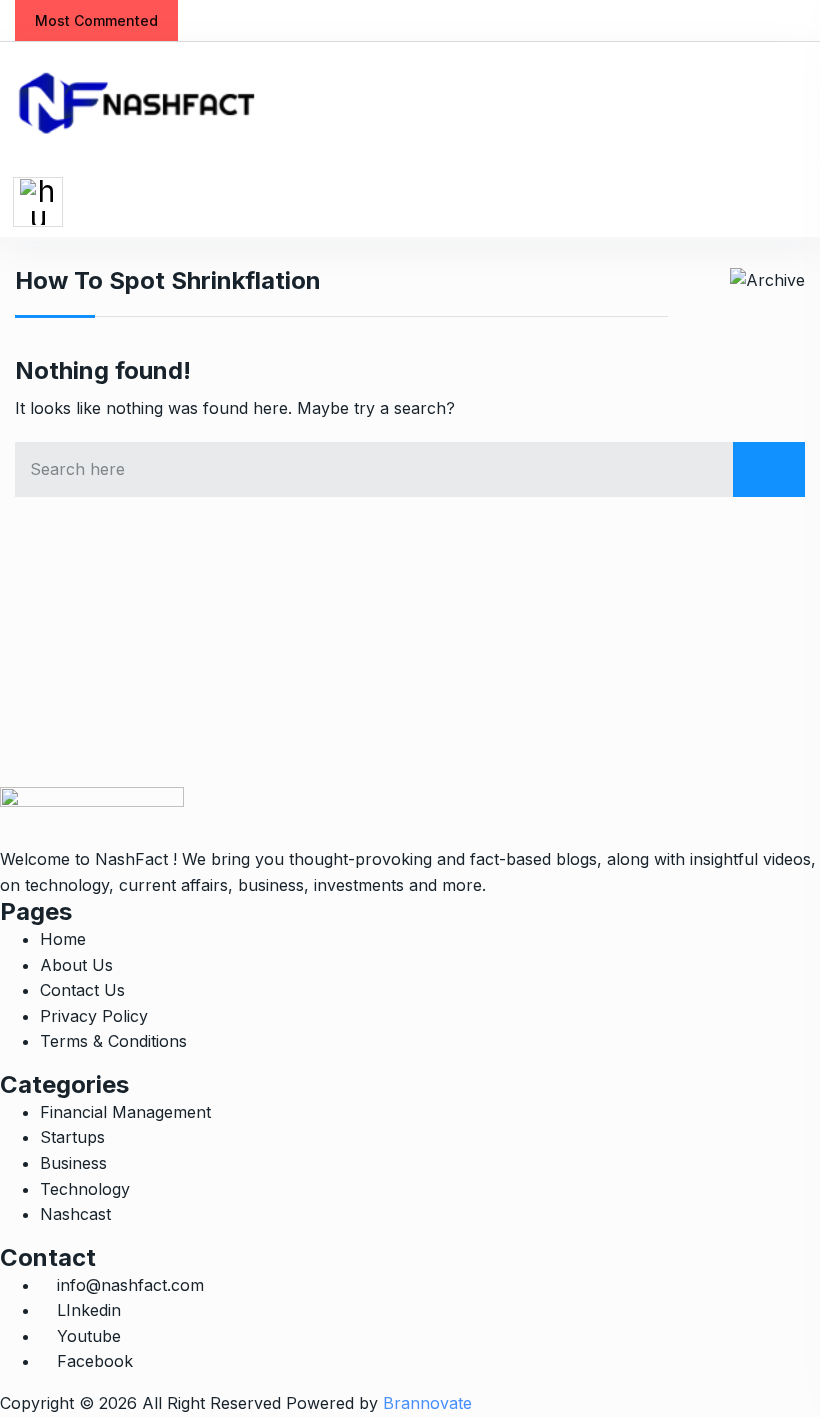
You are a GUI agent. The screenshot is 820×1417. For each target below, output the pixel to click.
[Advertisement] (410, 647)
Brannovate (427, 1403)
